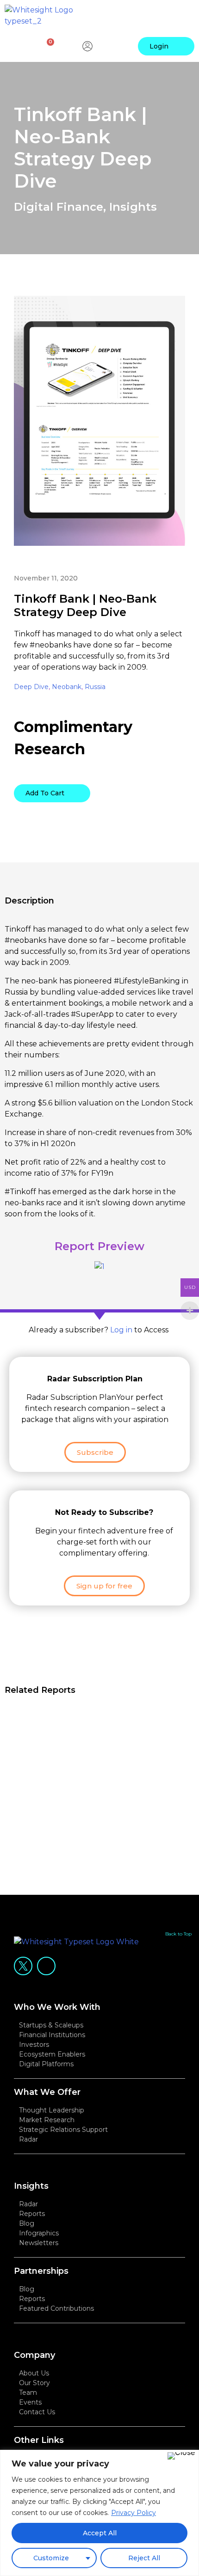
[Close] (181, 2456)
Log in (121, 1330)
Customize (51, 2558)
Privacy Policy (134, 2513)
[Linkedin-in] (46, 1966)
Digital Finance (59, 207)
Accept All (100, 2533)
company (34, 2355)
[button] (184, 16)
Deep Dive (31, 687)
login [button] (159, 46)
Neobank (67, 687)
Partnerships (41, 2271)
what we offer (47, 2092)
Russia (95, 687)
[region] (99, 2513)
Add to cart (45, 793)
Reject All (144, 2558)
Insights (133, 207)
